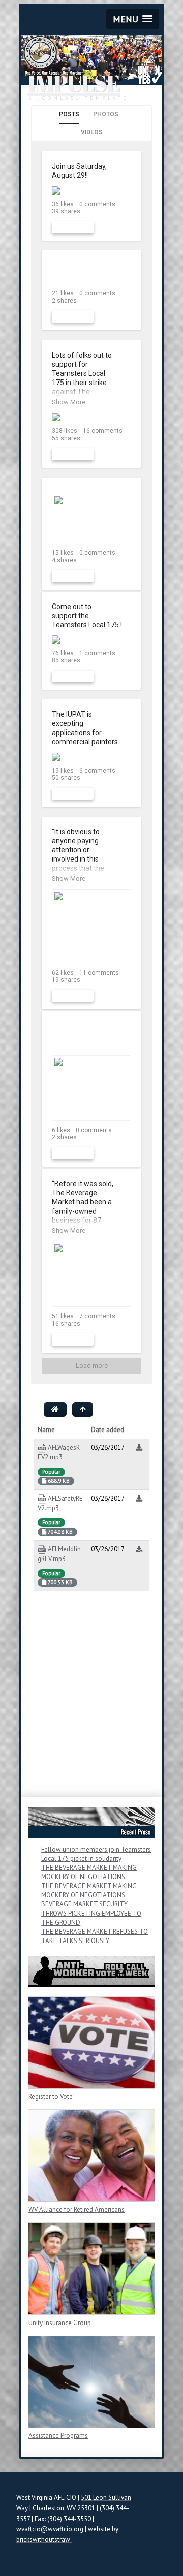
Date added (108, 1430)
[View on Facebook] (125, 167)
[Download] (139, 1448)
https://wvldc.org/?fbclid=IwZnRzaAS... (83, 1035)
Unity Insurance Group (60, 2323)
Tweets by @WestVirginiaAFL (72, 1782)
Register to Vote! (52, 2097)
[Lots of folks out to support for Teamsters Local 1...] (91, 417)
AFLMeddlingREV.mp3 (59, 1554)
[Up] (83, 1409)
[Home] (55, 1409)
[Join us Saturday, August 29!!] (91, 190)
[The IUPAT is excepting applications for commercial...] (91, 757)
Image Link (91, 2043)
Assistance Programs (58, 2436)
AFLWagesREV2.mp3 (59, 1452)
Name (46, 1430)
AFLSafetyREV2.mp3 (60, 1503)
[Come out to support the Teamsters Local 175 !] (91, 640)
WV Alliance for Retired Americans (77, 2209)
